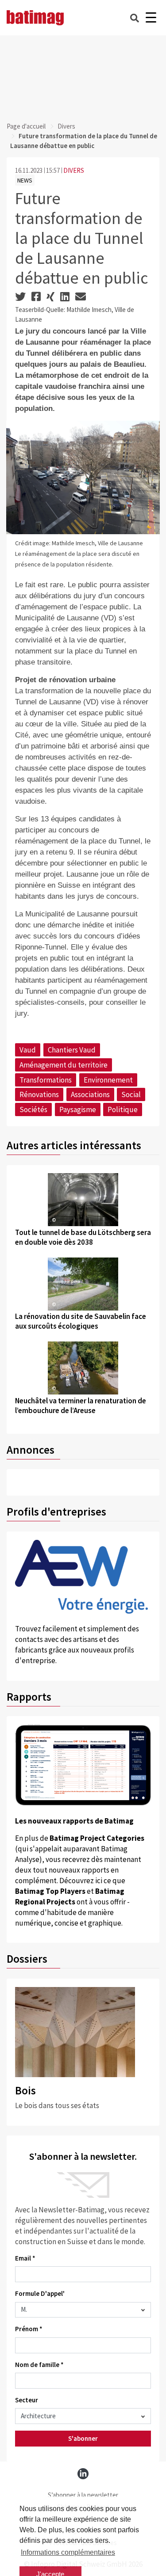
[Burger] (151, 18)
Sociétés (33, 1109)
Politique (123, 1109)
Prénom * (29, 2329)
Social (131, 1094)
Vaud (28, 1050)
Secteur (27, 2400)
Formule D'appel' (40, 2293)
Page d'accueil (26, 126)
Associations (90, 1094)
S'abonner (83, 2438)
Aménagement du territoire (64, 1065)
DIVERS (74, 170)
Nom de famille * (39, 2365)
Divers (66, 126)
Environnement (108, 1080)
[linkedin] (83, 2474)
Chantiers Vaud (72, 1050)
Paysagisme (78, 1109)
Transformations (46, 1080)
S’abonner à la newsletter (83, 2495)
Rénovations (39, 1094)
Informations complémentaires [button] (68, 2552)
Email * (25, 2258)
